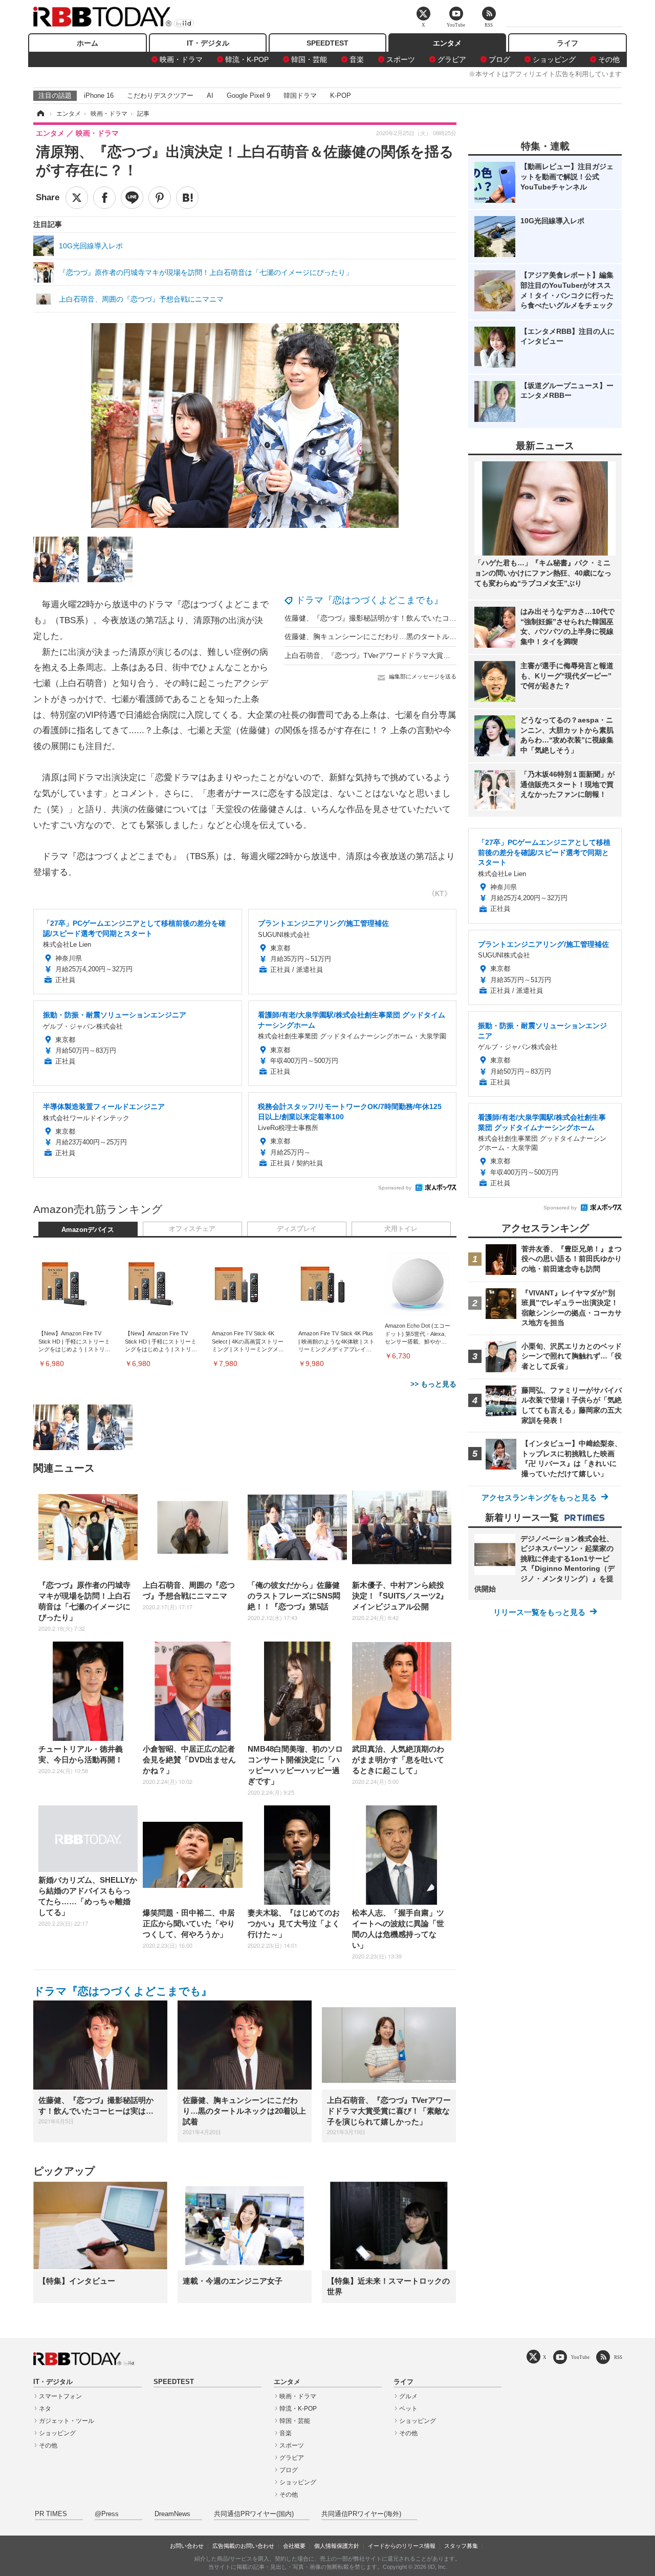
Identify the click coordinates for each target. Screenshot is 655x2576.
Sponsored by (395, 1188)
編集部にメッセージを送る (423, 676)
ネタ (45, 2409)
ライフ (567, 43)
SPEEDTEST (327, 43)
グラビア (452, 59)
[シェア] (104, 198)
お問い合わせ (187, 2546)
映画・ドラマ (181, 59)
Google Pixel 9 (248, 95)
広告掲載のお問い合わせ (243, 2546)
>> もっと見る (433, 1384)
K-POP (341, 95)
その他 (609, 59)
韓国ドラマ (300, 95)
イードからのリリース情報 (402, 2546)
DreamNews (172, 2514)
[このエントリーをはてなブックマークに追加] (187, 198)
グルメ (408, 2396)
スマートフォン (60, 2396)
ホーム (88, 43)
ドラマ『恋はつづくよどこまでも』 (369, 600)
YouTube (580, 2357)
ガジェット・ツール (67, 2421)
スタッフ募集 (461, 2546)
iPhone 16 (99, 95)
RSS (618, 2357)
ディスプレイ (297, 1229)
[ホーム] (40, 114)
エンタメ (447, 43)
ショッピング (554, 59)
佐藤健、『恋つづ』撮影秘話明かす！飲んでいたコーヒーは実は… (392, 618)
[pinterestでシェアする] (160, 198)
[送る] (132, 198)
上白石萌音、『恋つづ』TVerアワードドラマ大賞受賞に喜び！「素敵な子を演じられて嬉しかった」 (446, 655)
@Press (107, 2514)
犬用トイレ (401, 1229)
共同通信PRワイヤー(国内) (254, 2514)
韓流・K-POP (247, 59)
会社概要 (294, 2546)
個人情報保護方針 (337, 2546)
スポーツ (401, 59)
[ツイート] (77, 198)
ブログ (499, 59)
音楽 (357, 59)
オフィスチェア (192, 1229)
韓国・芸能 (309, 59)
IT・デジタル (208, 43)
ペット (408, 2409)
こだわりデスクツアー (160, 95)
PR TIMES (51, 2514)
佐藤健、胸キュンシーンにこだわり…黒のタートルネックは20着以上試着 (403, 636)
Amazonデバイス (88, 1230)
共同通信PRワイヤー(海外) (361, 2514)
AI (210, 95)
